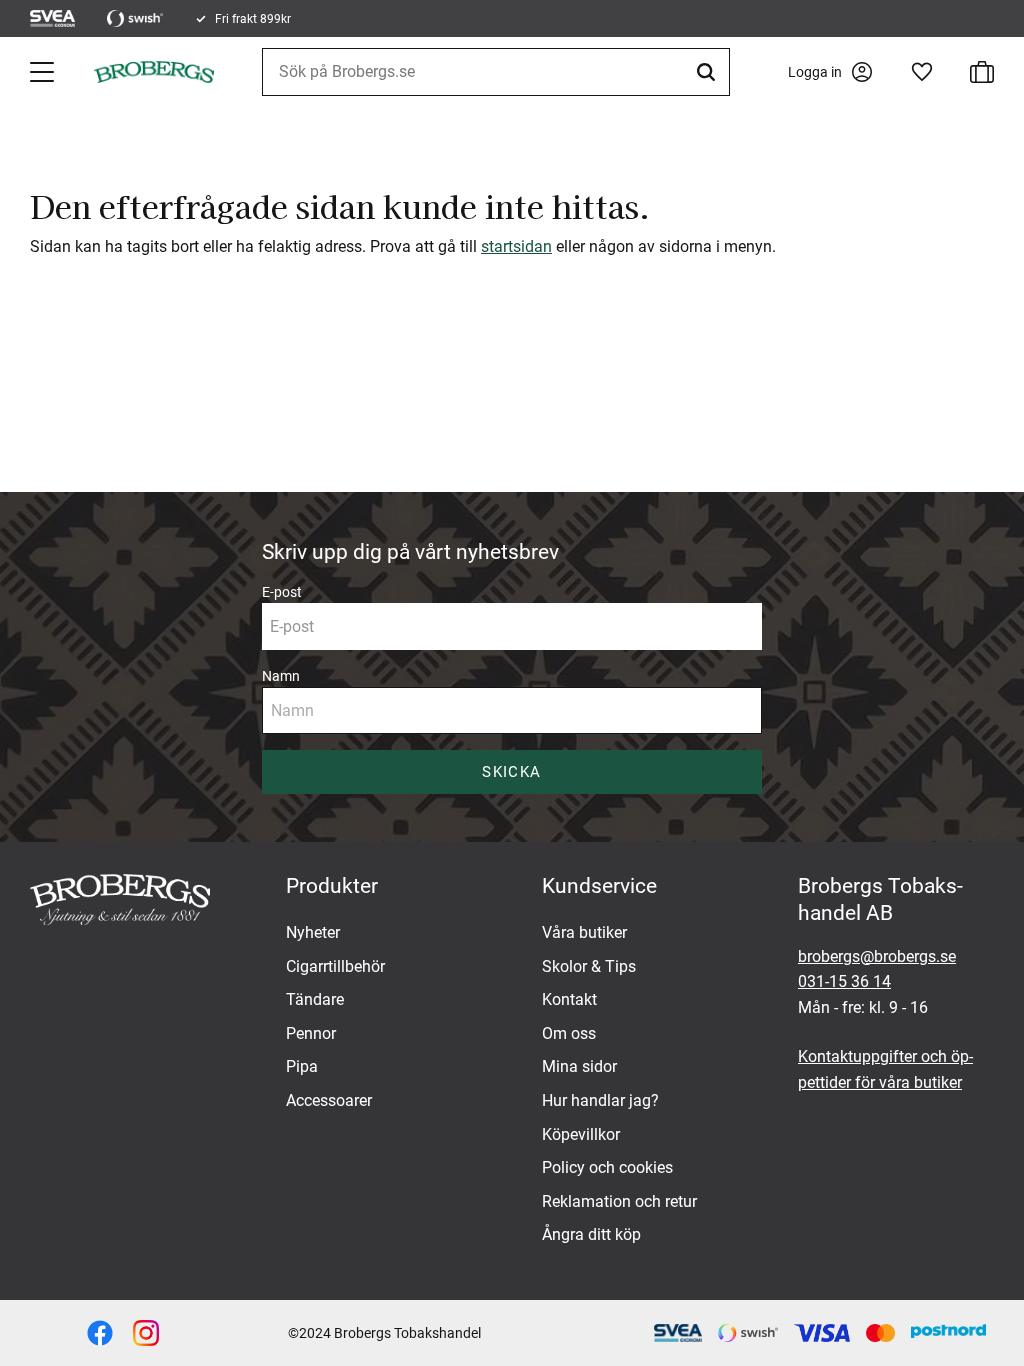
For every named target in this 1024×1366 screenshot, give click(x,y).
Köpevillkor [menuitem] (581, 1134)
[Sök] (709, 72)
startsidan (516, 246)
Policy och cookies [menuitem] (607, 1167)
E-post (282, 592)
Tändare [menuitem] (315, 999)
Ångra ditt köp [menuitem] (591, 1234)
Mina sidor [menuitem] (579, 1066)
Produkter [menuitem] (332, 886)
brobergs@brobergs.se (877, 956)
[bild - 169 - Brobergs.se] (146, 1333)
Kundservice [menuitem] (599, 886)
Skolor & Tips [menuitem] (589, 966)
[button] (44, 72)
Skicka (511, 772)
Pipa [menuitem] (302, 1066)
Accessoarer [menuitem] (329, 1100)
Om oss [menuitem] (569, 1033)
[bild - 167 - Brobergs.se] (100, 1333)
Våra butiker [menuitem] (584, 932)
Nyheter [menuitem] (313, 932)
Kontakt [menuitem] (569, 999)
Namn (281, 676)
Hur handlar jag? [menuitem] (600, 1100)
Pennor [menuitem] (311, 1033)
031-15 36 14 (844, 981)
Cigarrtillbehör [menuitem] (335, 966)
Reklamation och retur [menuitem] (619, 1201)
